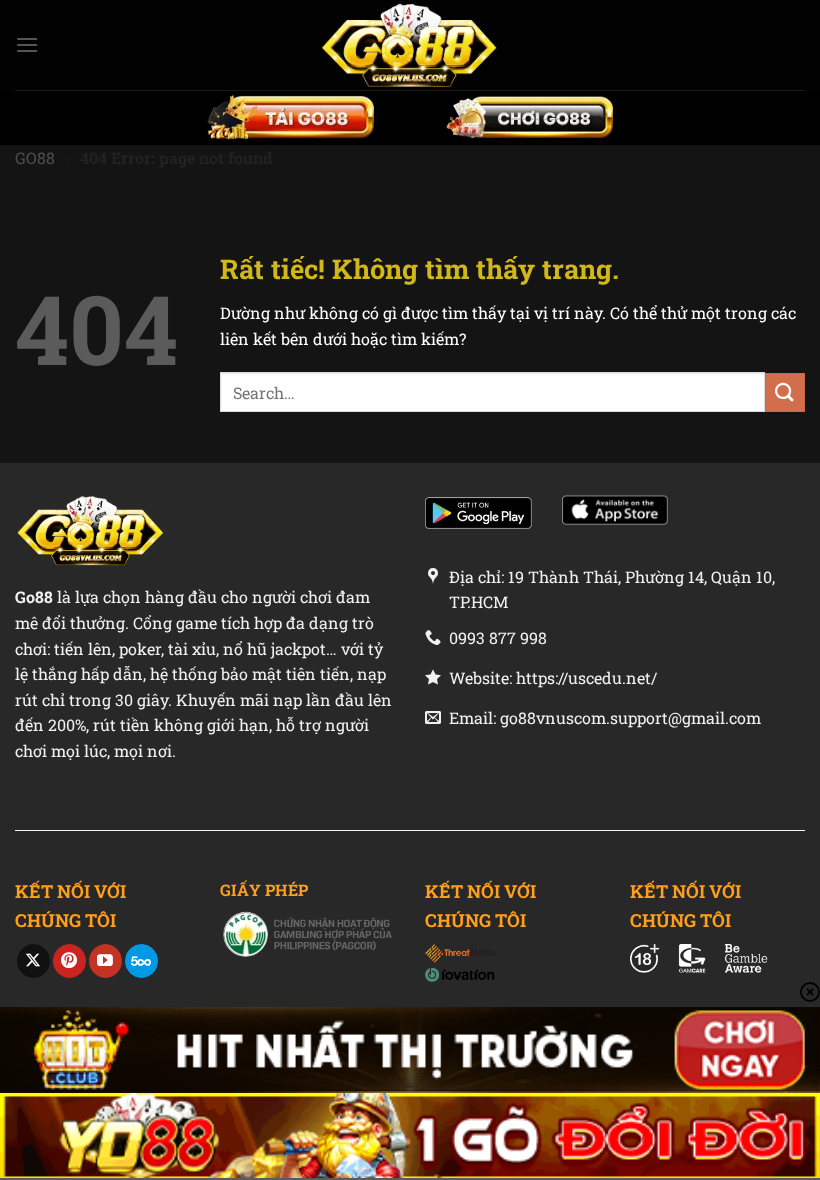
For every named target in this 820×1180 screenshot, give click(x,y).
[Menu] (27, 44)
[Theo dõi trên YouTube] (105, 961)
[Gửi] (785, 392)
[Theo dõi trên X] (33, 961)
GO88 (35, 157)
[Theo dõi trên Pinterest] (69, 961)
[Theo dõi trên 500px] (141, 961)
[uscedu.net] (410, 45)
